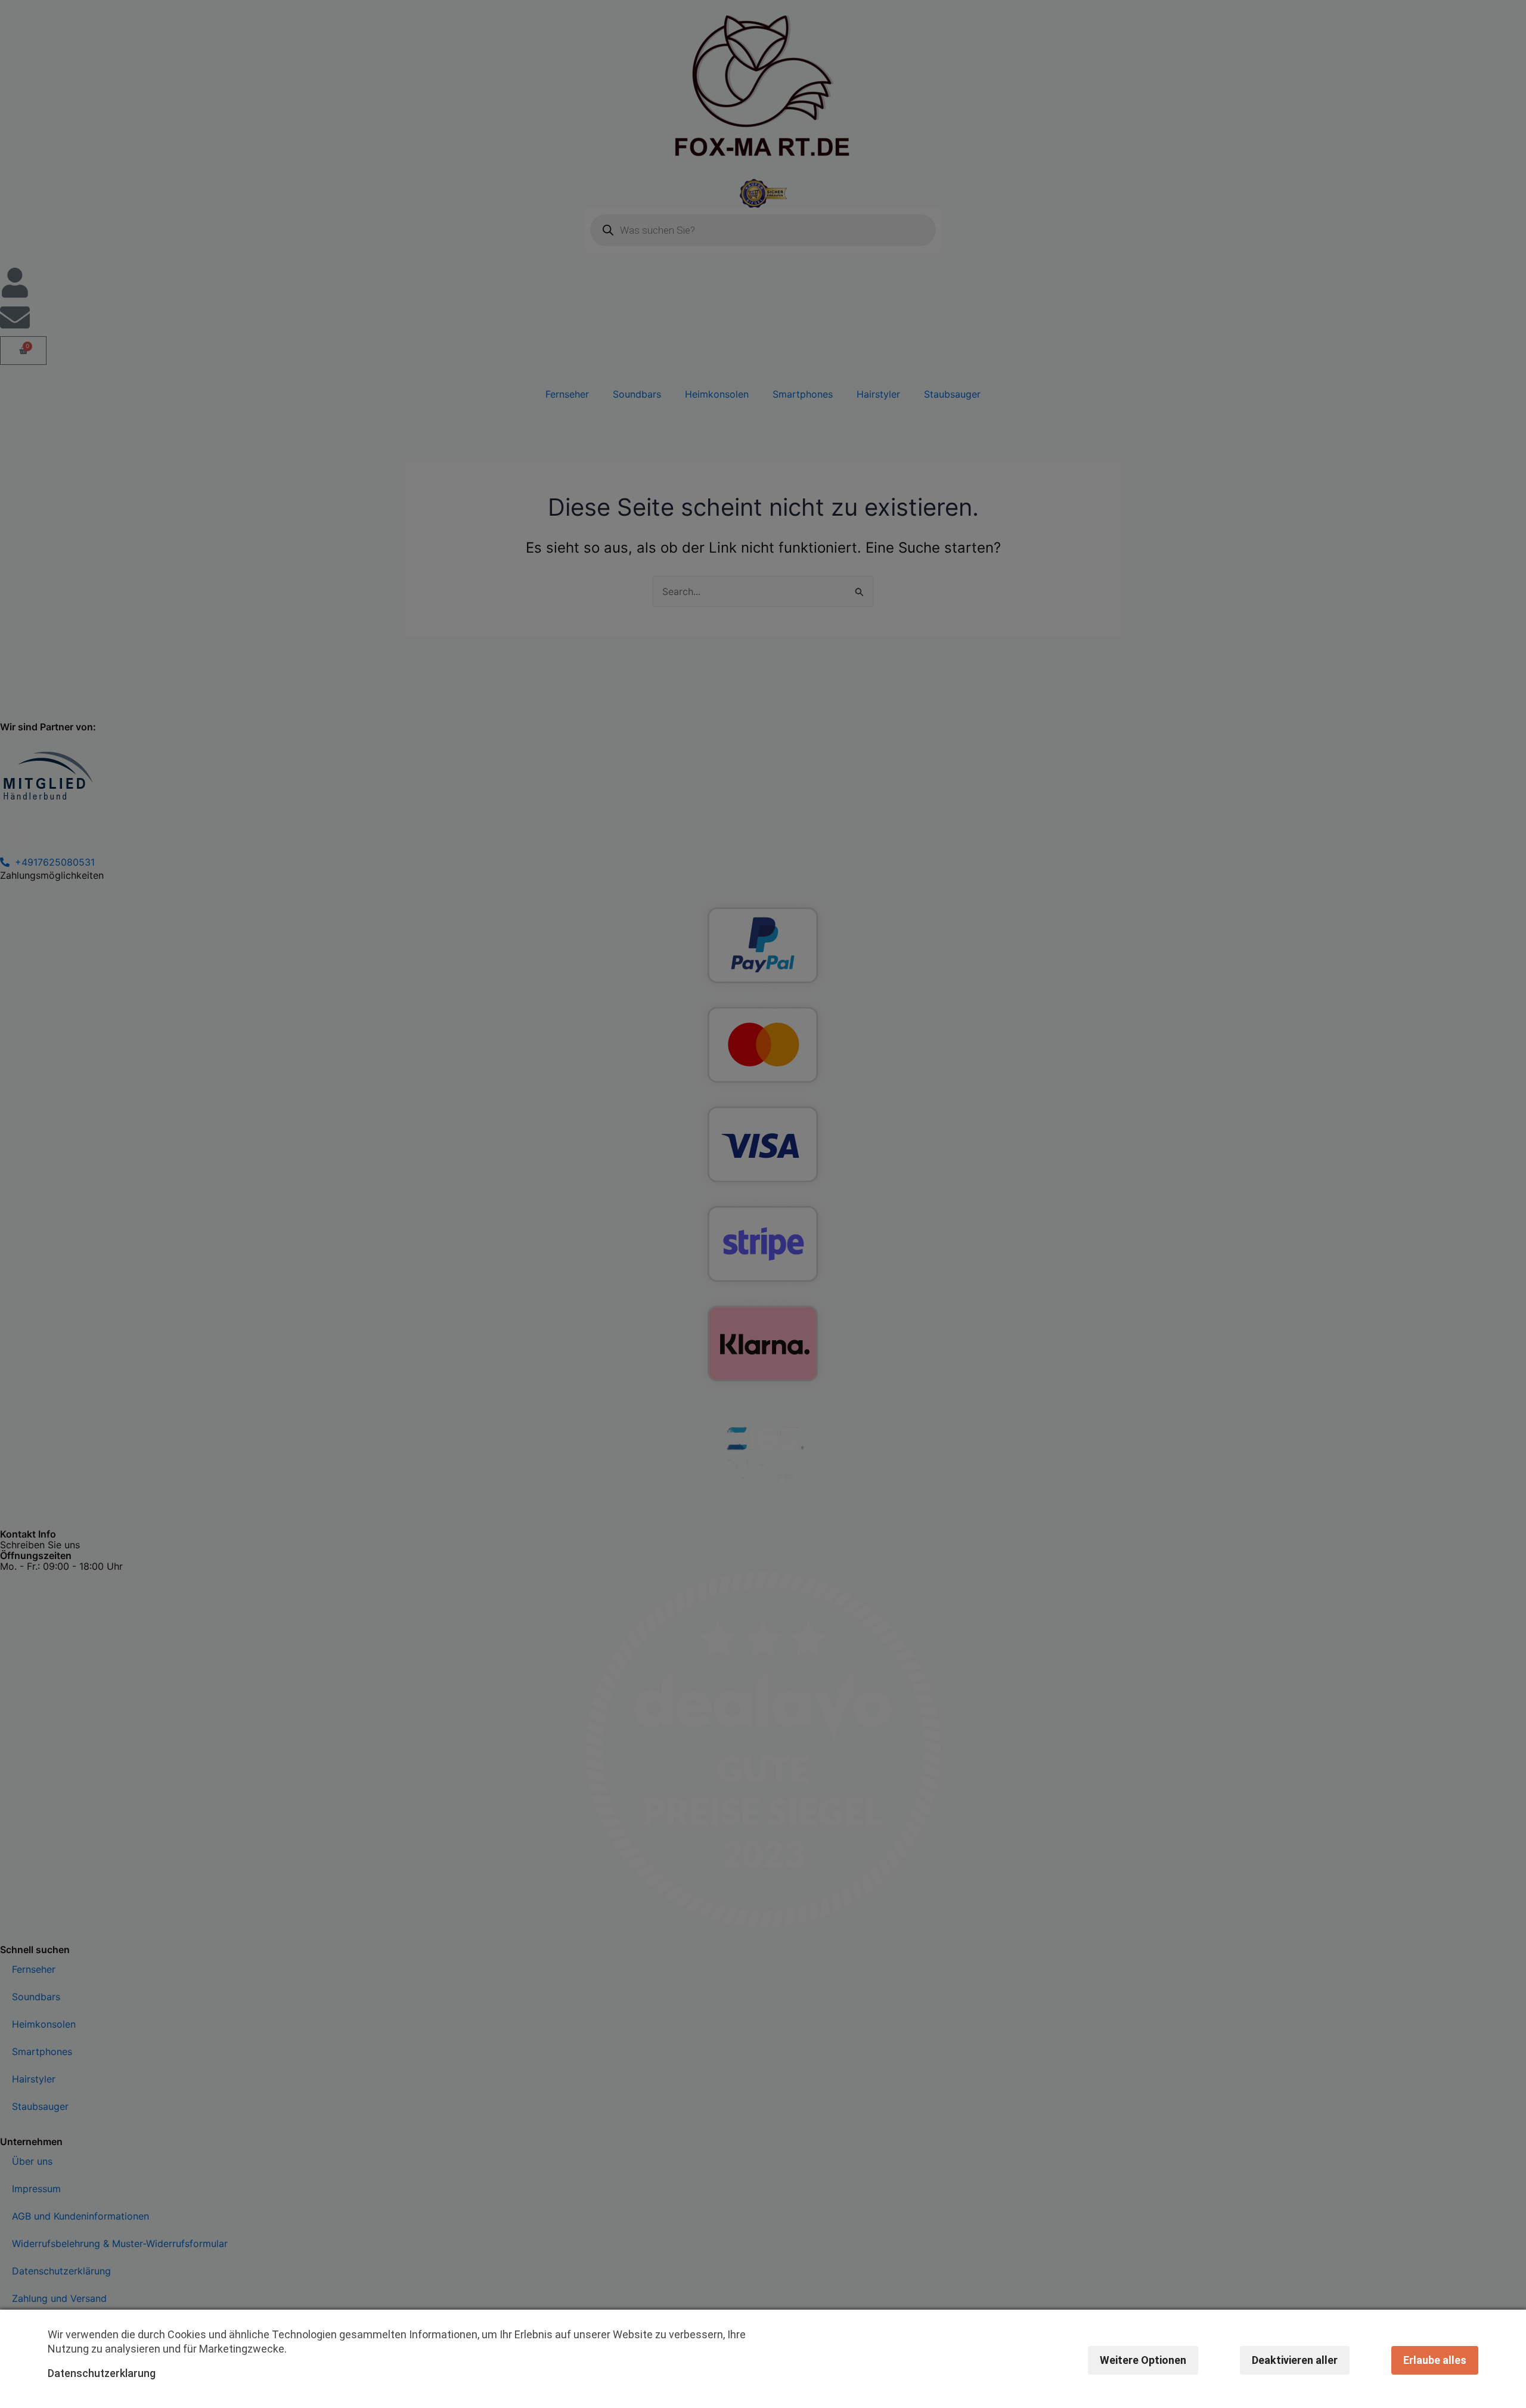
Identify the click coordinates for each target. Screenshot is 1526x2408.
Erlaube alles (1435, 2360)
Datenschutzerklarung (102, 2373)
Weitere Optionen (1143, 2360)
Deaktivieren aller (1295, 2360)
